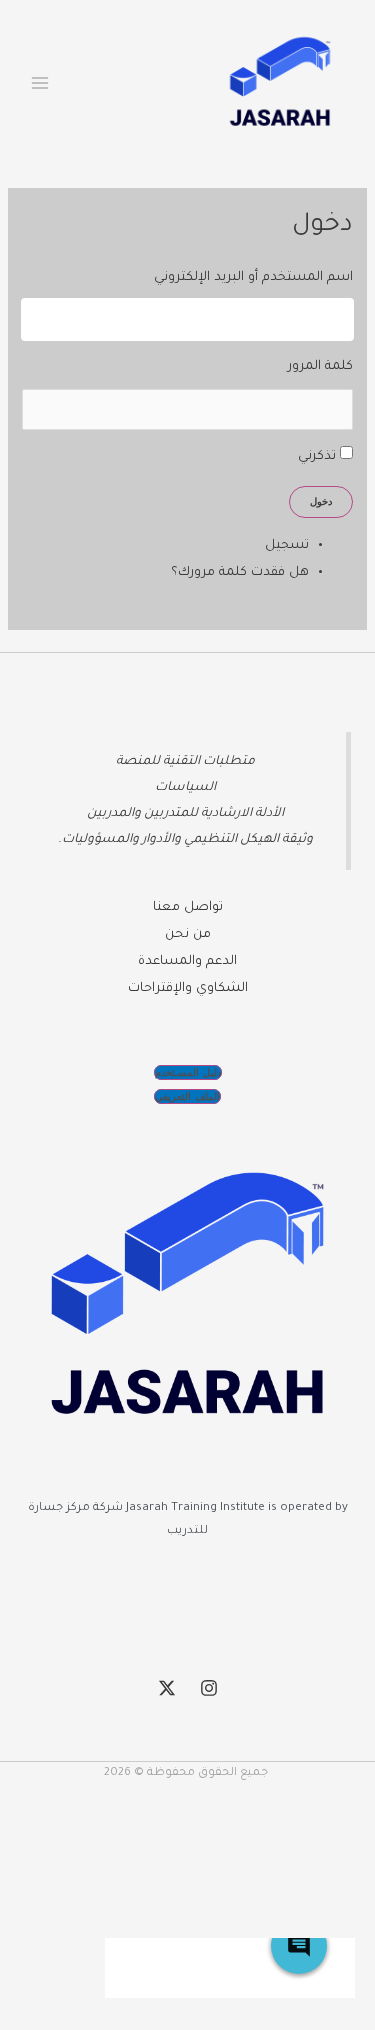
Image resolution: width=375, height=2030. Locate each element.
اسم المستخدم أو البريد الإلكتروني (253, 278)
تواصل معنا (188, 908)
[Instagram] (209, 1688)
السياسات (185, 788)
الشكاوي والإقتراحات (188, 989)
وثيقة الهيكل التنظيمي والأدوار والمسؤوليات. (185, 840)
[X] (167, 1688)
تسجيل (287, 546)
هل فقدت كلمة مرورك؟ (240, 573)
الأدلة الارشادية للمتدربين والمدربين (185, 814)
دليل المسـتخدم (188, 1072)
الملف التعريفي (187, 1096)
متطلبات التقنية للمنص (189, 762)
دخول (321, 501)
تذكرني (317, 457)
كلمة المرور (320, 367)
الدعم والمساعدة (187, 962)
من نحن (188, 935)
